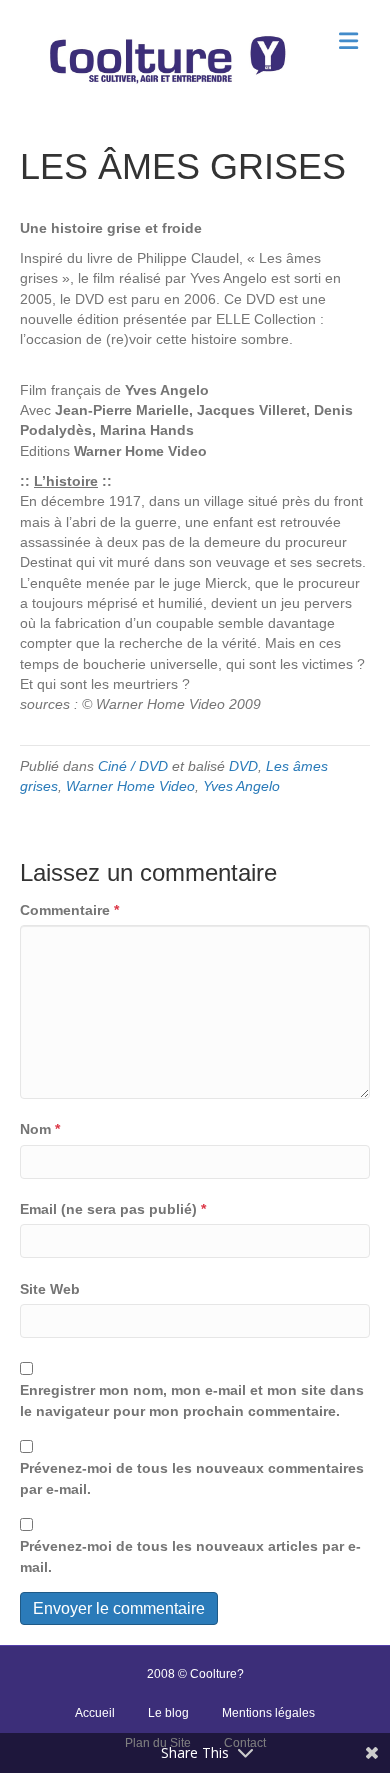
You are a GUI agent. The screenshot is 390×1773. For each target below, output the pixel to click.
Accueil (95, 1713)
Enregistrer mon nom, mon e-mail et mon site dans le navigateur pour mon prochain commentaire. (192, 1400)
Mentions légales (268, 1713)
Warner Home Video (130, 786)
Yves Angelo (241, 786)
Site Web (50, 1289)
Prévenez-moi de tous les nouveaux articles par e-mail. (190, 1556)
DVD (243, 766)
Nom (40, 1129)
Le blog (168, 1713)
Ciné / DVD (133, 766)
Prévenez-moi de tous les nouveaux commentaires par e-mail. (192, 1478)
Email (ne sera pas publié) (113, 1209)
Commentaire (69, 910)
